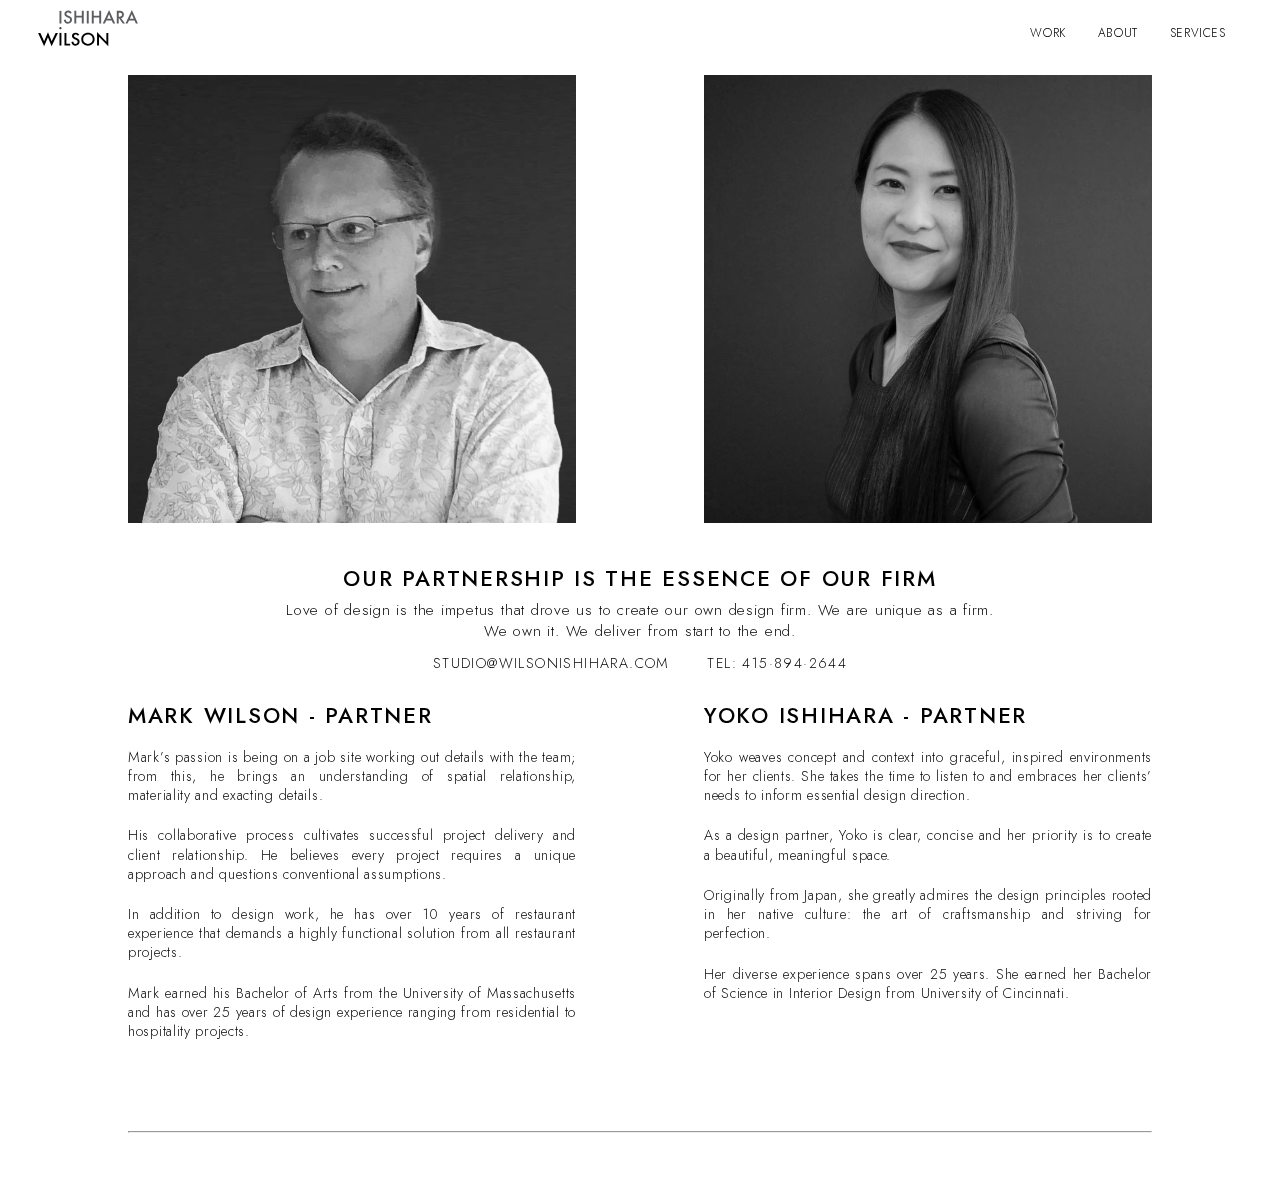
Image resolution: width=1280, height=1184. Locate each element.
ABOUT (1118, 33)
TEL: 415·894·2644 (777, 663)
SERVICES (1198, 33)
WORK (1047, 33)
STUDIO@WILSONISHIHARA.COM (554, 663)
